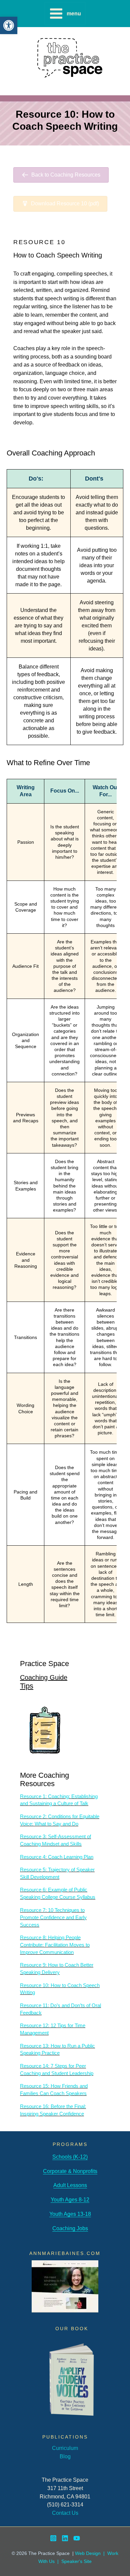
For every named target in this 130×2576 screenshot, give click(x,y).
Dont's (94, 479)
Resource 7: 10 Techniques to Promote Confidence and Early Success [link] (53, 1918)
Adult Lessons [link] (70, 2185)
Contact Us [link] (65, 2513)
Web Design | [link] (91, 2553)
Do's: (36, 479)
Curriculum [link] (65, 2448)
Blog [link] (65, 2456)
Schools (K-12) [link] (70, 2157)
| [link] (58, 2561)
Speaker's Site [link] (76, 2561)
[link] (9, 25)
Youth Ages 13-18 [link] (70, 2214)
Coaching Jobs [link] (70, 2228)
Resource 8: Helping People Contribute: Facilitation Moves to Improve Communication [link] (55, 1945)
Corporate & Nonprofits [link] (70, 2171)
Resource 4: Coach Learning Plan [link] (57, 1857)
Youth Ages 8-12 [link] (70, 2199)
